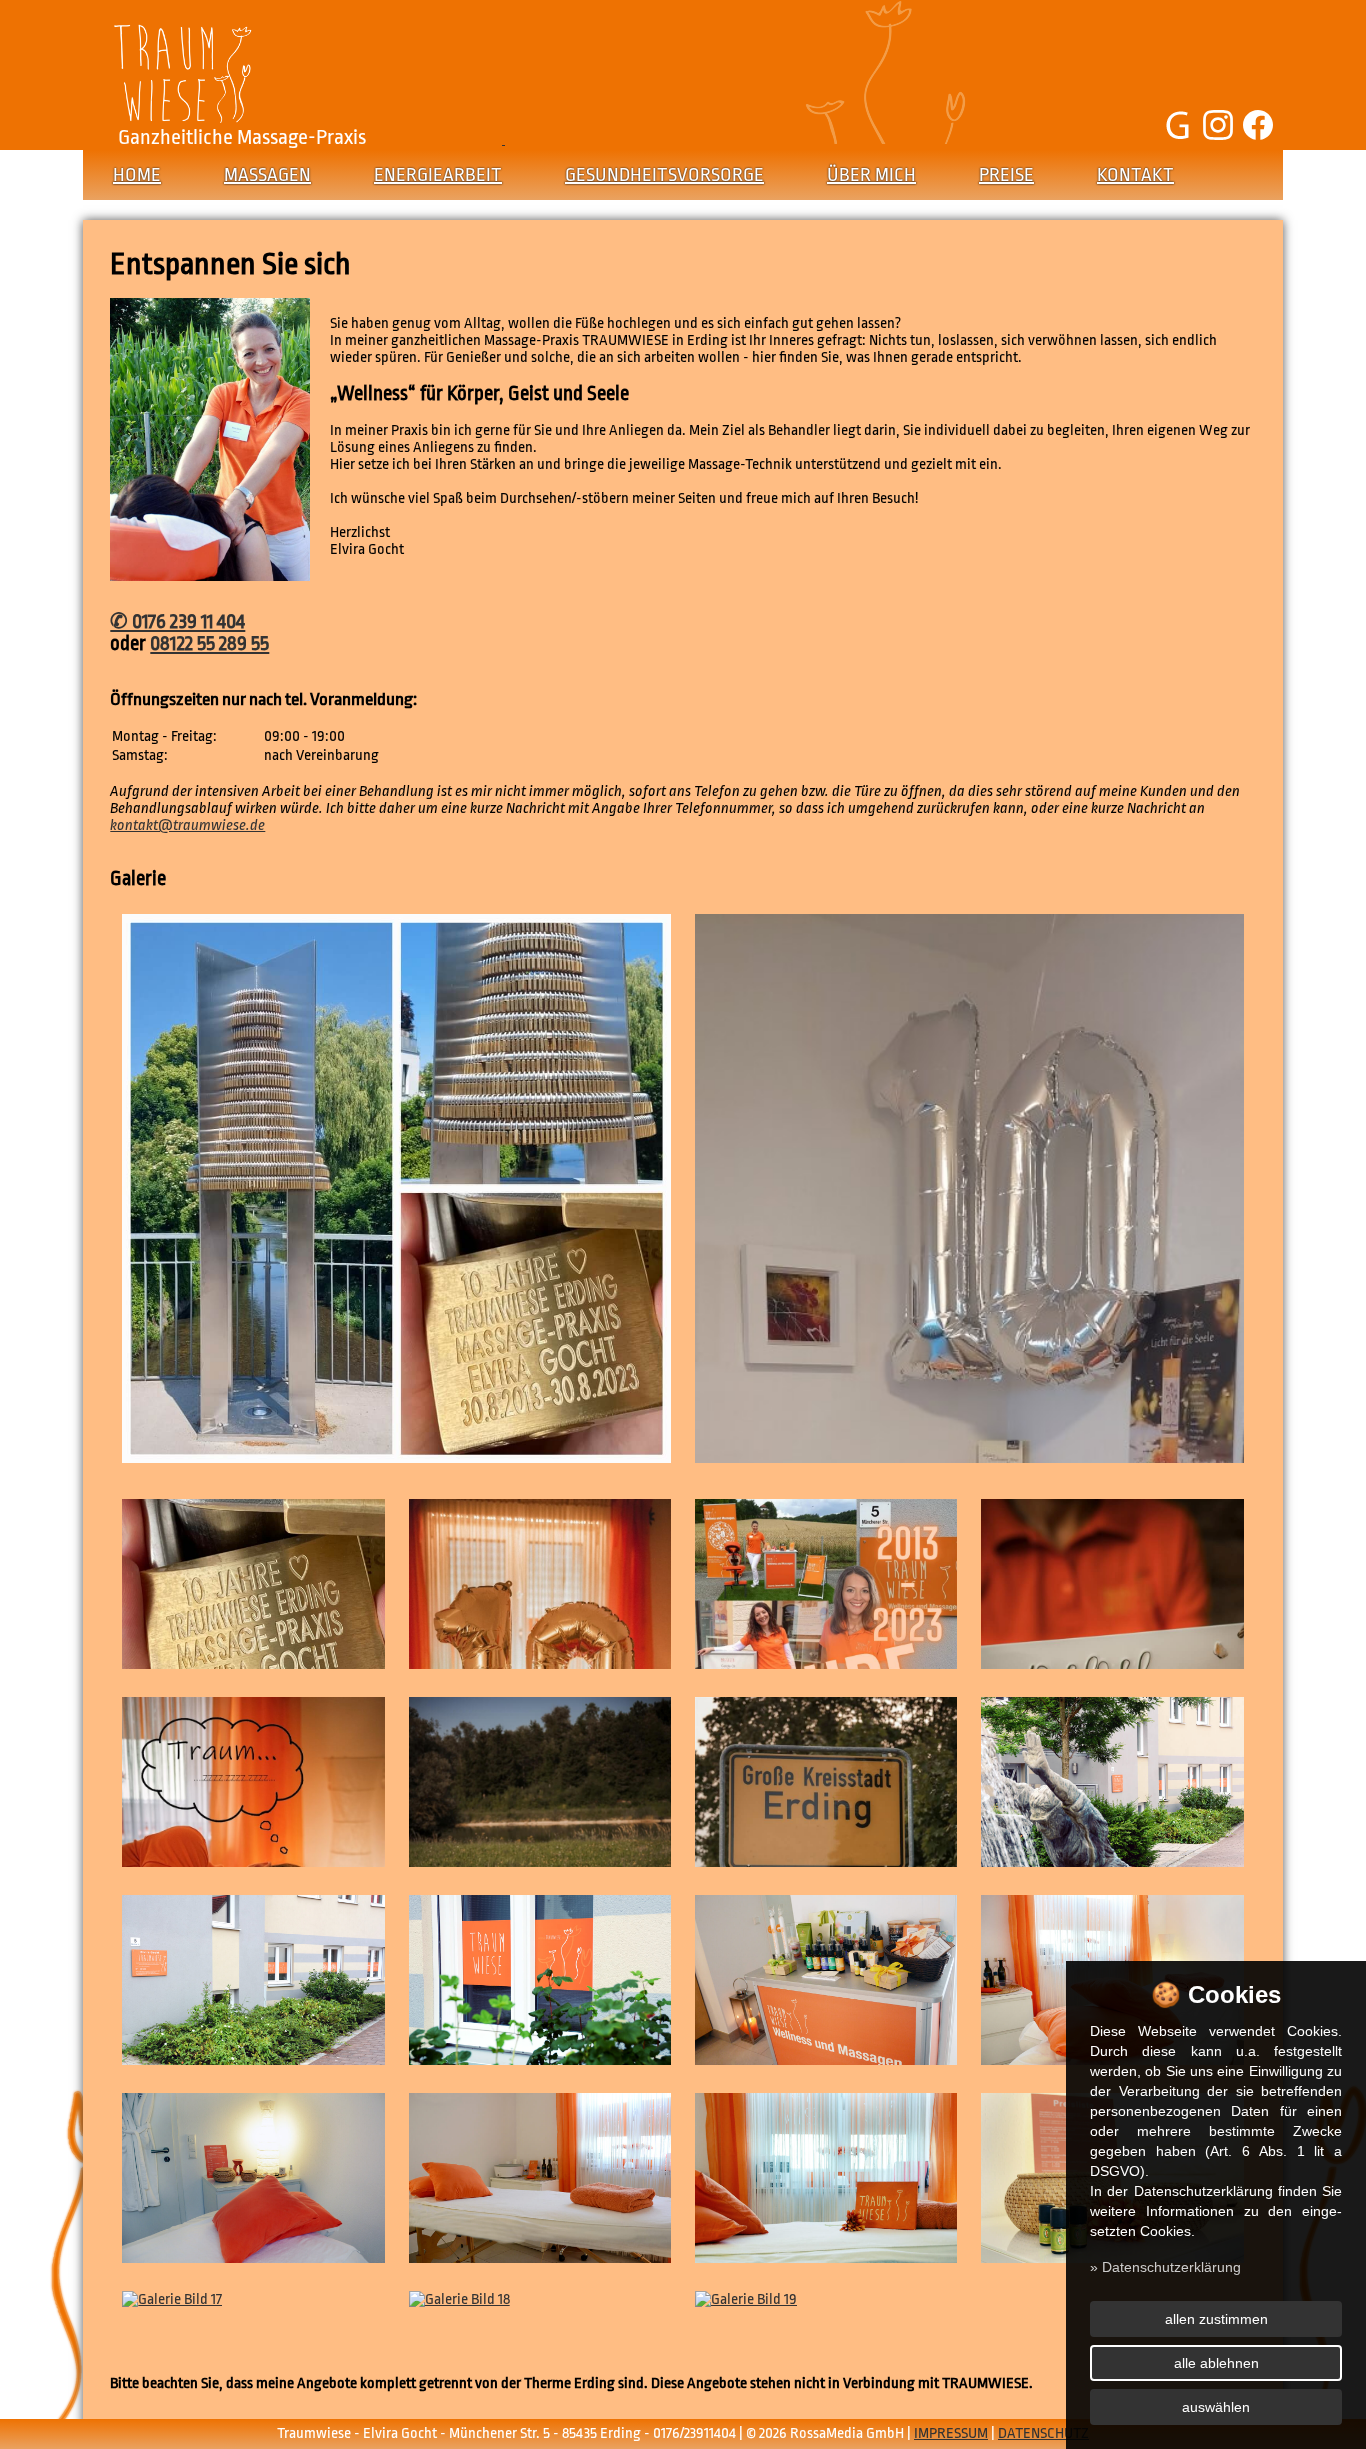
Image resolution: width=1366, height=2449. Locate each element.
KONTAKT (1135, 175)
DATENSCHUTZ (1043, 2433)
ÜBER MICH (871, 175)
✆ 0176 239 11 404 (177, 622)
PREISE (1006, 175)
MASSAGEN (267, 175)
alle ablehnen (1216, 2363)
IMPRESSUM (951, 2433)
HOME (137, 175)
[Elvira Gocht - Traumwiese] (210, 576)
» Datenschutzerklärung (1165, 2267)
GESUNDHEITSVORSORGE (664, 175)
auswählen (1216, 2407)
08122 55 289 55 (209, 644)
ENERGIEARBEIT (438, 175)
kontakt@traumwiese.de (187, 825)
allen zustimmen (1216, 2319)
